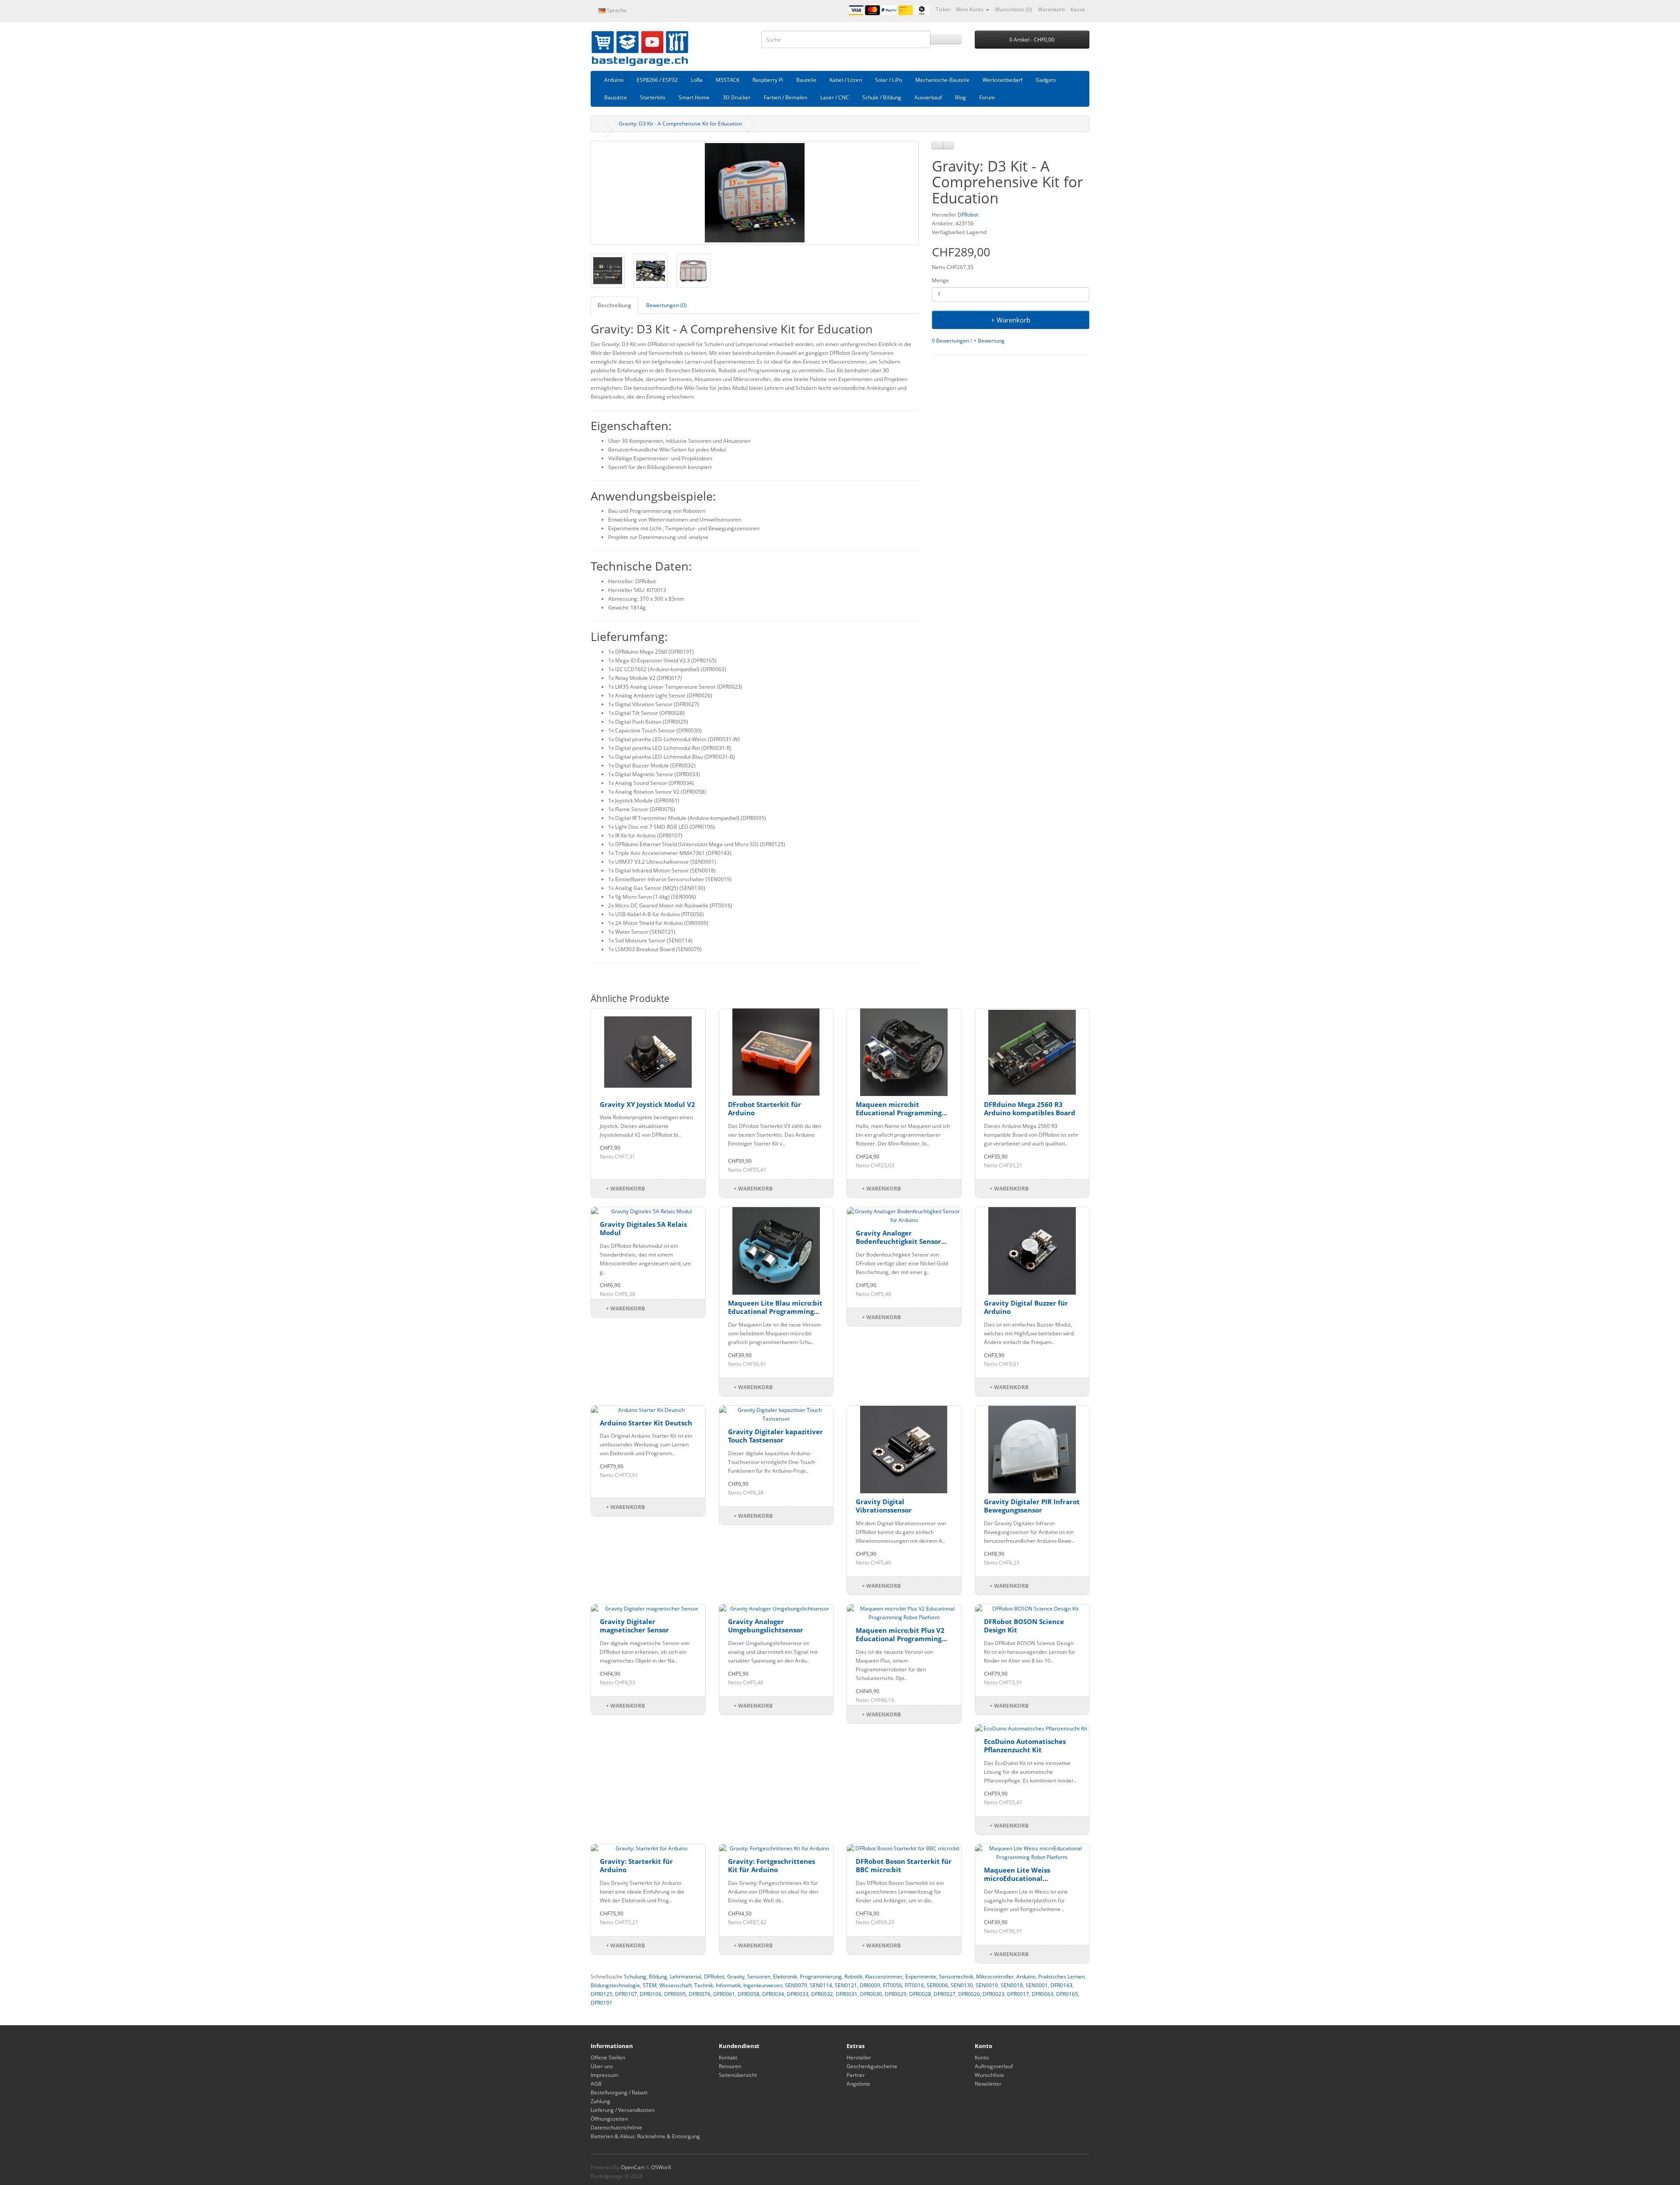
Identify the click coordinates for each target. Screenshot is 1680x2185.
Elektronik (785, 1977)
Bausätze (616, 97)
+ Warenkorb (1011, 320)
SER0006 (937, 1985)
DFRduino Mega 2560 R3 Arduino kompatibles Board (1030, 1109)
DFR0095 (675, 1994)
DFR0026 (969, 1994)
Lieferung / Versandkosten (623, 2110)
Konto (982, 2057)
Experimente (921, 1977)
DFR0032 (822, 1994)
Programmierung (821, 1977)
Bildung (658, 1977)
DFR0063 (1043, 1994)
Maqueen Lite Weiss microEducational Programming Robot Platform (1017, 1883)
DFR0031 (847, 1994)
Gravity (736, 1977)
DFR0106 (651, 1994)
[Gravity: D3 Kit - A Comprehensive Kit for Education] (755, 193)
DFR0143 (1061, 1985)
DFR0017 (1018, 1994)
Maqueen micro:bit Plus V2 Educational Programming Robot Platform (900, 1639)
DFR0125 (602, 1994)
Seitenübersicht (738, 2075)
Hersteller (859, 2057)
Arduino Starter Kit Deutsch (646, 1423)
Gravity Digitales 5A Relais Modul (643, 1229)
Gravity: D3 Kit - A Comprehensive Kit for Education (680, 124)
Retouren (730, 2066)
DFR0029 (896, 1994)
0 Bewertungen (950, 341)
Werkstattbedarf (1003, 80)
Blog (961, 97)
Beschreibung (614, 305)
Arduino (614, 80)
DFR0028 (920, 1994)
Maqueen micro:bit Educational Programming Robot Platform (899, 1113)
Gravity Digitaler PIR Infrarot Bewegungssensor (1032, 1506)
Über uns (602, 2066)
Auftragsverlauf (994, 2066)
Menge (940, 280)
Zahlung (600, 2101)
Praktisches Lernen (1061, 1977)
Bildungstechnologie (615, 1985)
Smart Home (694, 97)
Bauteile (806, 80)
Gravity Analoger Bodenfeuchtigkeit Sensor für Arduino (898, 1241)
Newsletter (988, 2084)
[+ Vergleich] (948, 145)
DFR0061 (724, 1994)
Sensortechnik (956, 1977)
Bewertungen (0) (667, 305)
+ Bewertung (989, 341)
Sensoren (759, 1977)
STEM (650, 1985)
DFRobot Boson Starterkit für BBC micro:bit (904, 1866)
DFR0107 (626, 1994)
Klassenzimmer (884, 1977)
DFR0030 (871, 1994)
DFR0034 (773, 1994)
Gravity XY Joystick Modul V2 (647, 1104)
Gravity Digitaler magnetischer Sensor (634, 1626)
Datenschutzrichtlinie (616, 2127)
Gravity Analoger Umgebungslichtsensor (766, 1626)
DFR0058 (749, 1994)
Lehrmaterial (686, 1977)
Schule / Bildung (882, 97)
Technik (704, 1985)
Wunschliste (989, 2075)
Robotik (853, 1977)
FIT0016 (914, 1985)
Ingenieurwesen (763, 1985)
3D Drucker (737, 97)
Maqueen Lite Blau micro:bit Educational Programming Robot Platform (775, 1311)
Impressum (604, 2075)
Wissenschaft (675, 1985)
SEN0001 (1037, 1985)
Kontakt (728, 2057)
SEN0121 (846, 1985)
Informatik (728, 1985)
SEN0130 (962, 1985)
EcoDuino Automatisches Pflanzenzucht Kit (1025, 1746)
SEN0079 (796, 1985)
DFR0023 (994, 1994)
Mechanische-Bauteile (942, 80)
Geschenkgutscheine (872, 2066)
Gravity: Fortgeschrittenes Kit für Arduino (772, 1866)
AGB (596, 2084)
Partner (856, 2075)
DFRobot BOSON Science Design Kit (1024, 1626)
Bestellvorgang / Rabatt (619, 2092)
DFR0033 (798, 1994)
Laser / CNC (835, 97)
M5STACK (728, 80)
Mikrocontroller (995, 1977)
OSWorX (661, 2167)
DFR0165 (1067, 1994)
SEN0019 (987, 1985)
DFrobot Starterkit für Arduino (765, 1109)
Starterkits (653, 97)
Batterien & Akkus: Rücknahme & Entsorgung (645, 2136)
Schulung (635, 1977)
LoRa (697, 80)
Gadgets (1046, 80)
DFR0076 (700, 1994)
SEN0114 (821, 1985)
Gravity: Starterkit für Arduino (636, 1866)
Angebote (858, 2084)
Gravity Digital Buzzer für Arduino (1026, 1307)
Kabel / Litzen (846, 80)
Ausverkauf (928, 97)
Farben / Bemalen (786, 97)
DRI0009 (870, 1985)
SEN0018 (1012, 1985)
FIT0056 (892, 1985)
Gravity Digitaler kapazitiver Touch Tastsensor (775, 1436)
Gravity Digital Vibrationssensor (884, 1506)
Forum (987, 97)
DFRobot (968, 215)
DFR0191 (602, 2003)
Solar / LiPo (889, 80)
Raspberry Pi (768, 80)
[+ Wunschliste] (938, 145)
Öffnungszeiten (609, 2119)
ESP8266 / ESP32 (657, 80)
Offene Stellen (608, 2057)
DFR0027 (945, 1994)
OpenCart (633, 2167)
